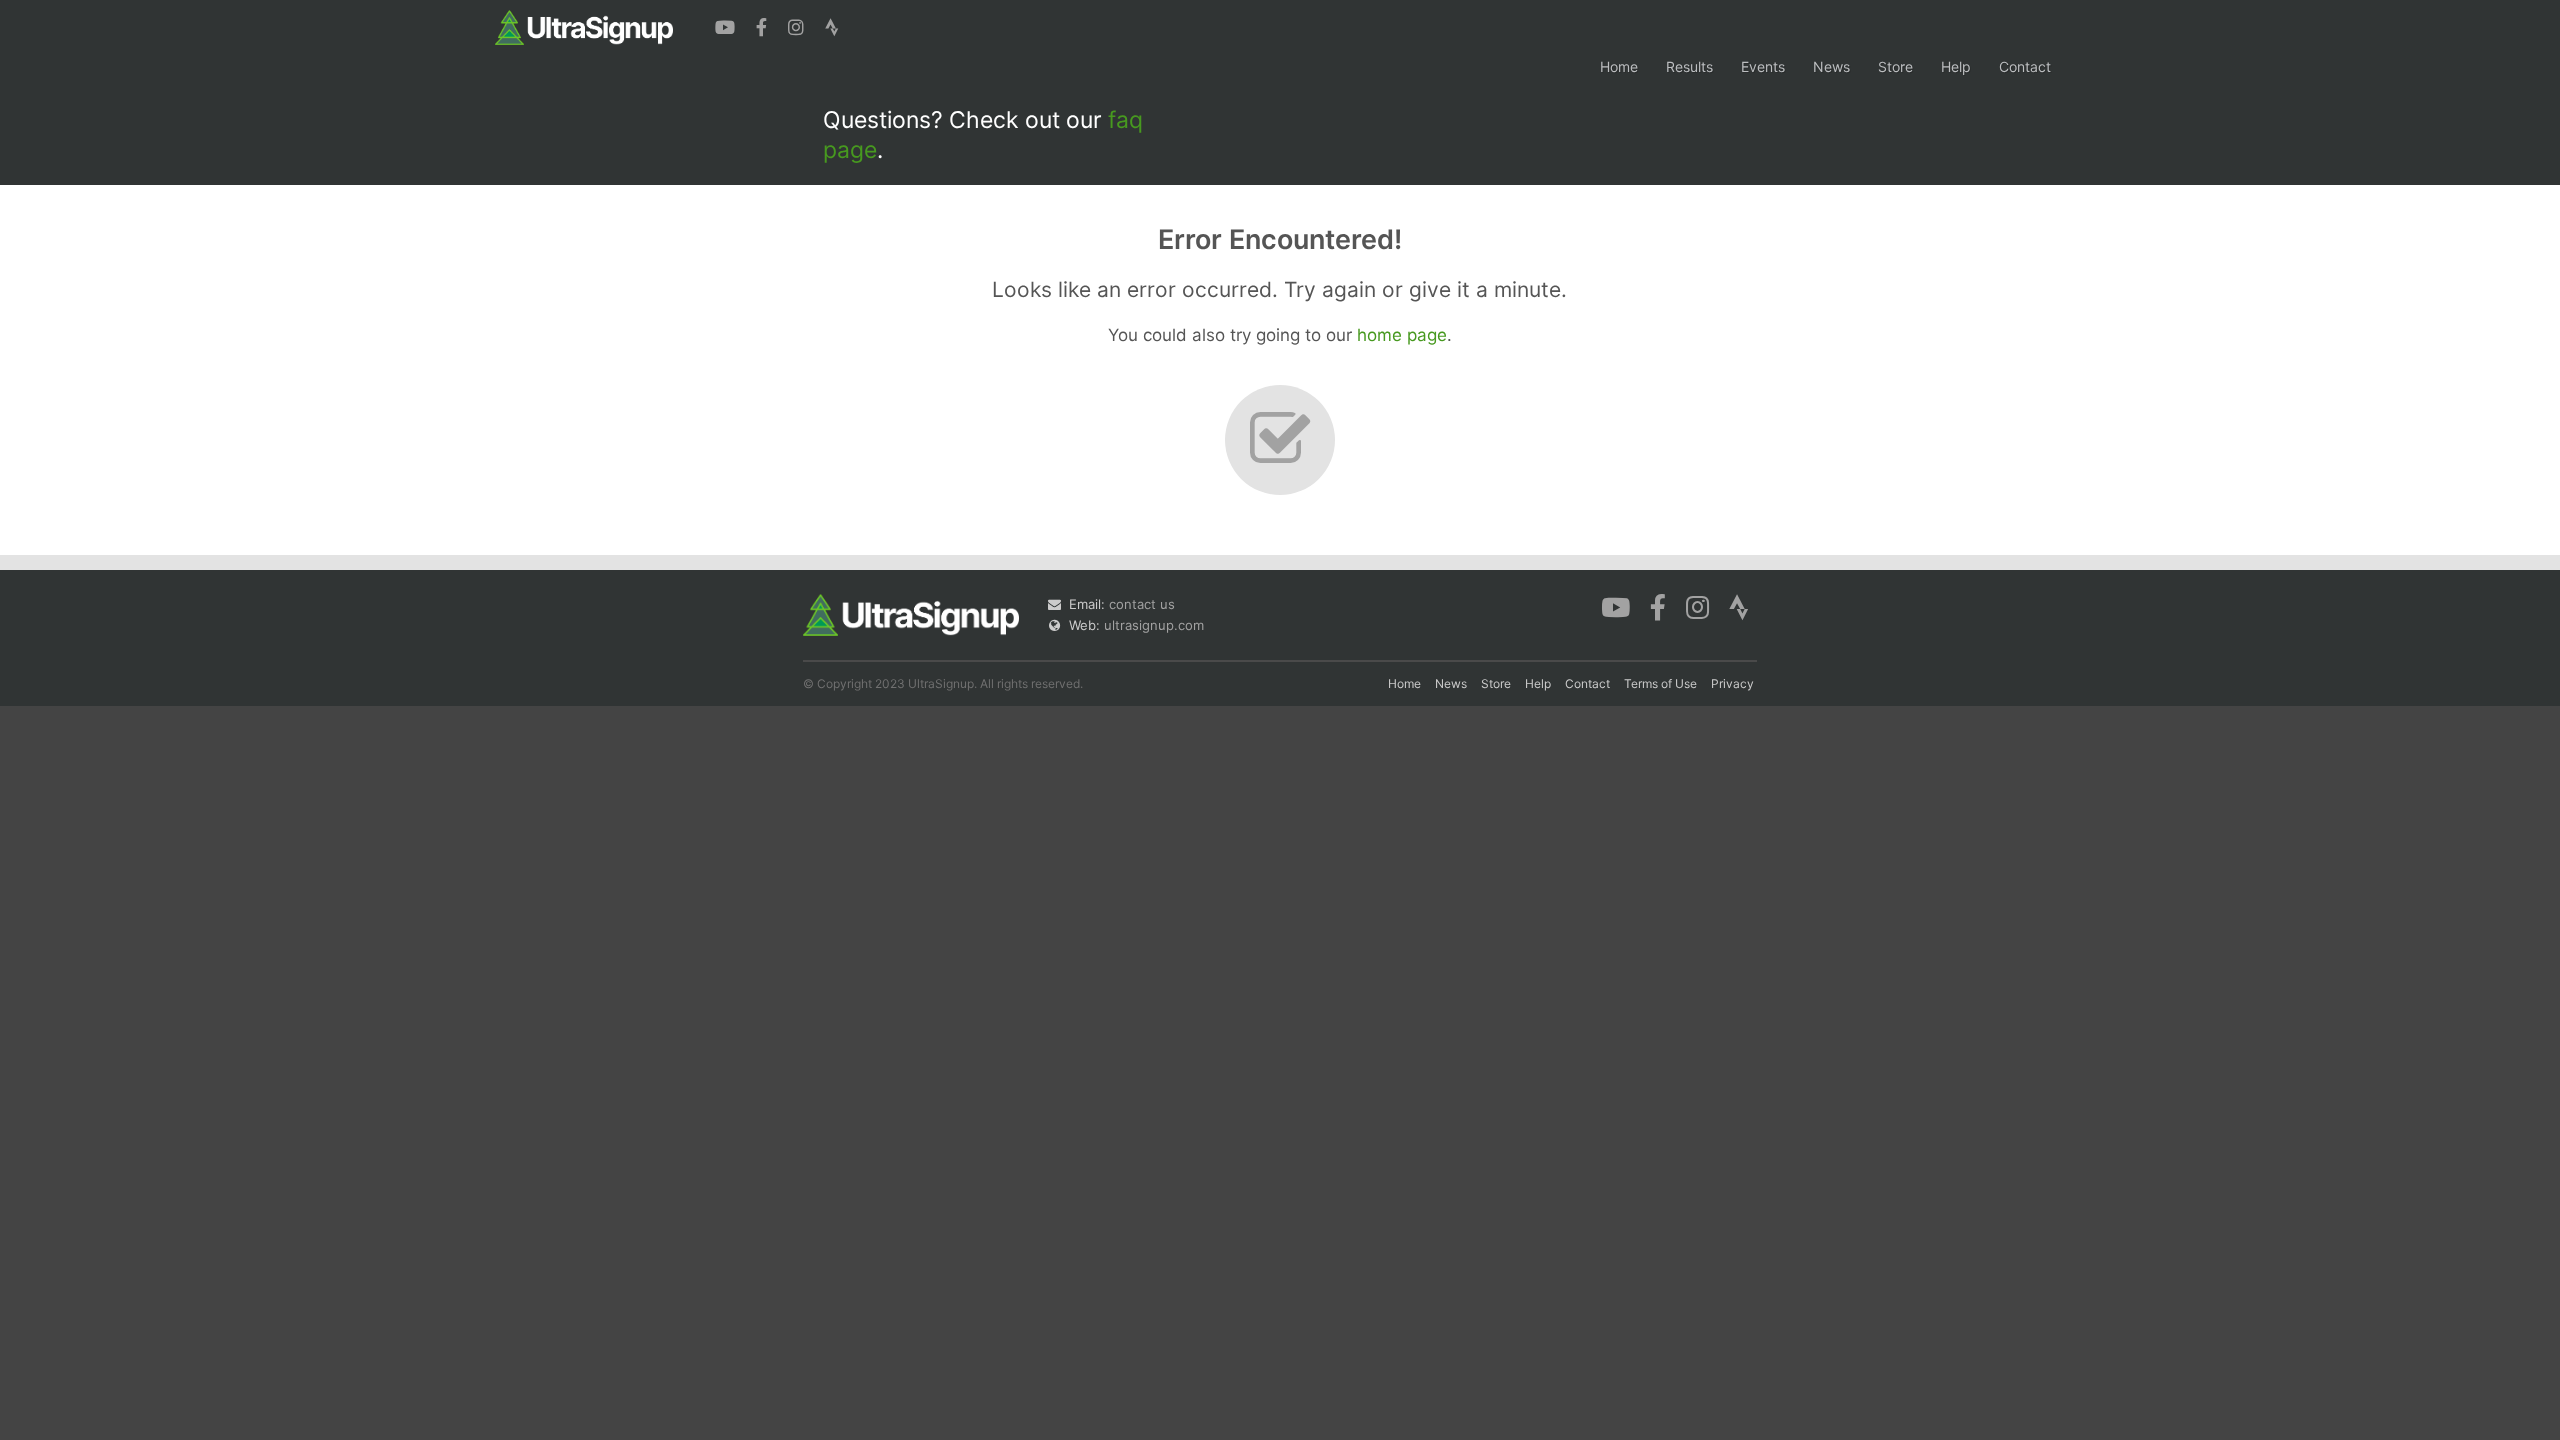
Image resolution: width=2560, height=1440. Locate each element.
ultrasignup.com (1154, 625)
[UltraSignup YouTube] (727, 25)
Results (1689, 66)
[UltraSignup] (584, 26)
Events (1763, 66)
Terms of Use (1660, 683)
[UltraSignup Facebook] (764, 25)
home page (1402, 335)
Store (1895, 66)
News (1831, 66)
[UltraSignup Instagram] (798, 25)
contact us (1142, 604)
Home (1619, 66)
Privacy (1732, 683)
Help (1956, 66)
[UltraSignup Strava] (832, 25)
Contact (2025, 66)
